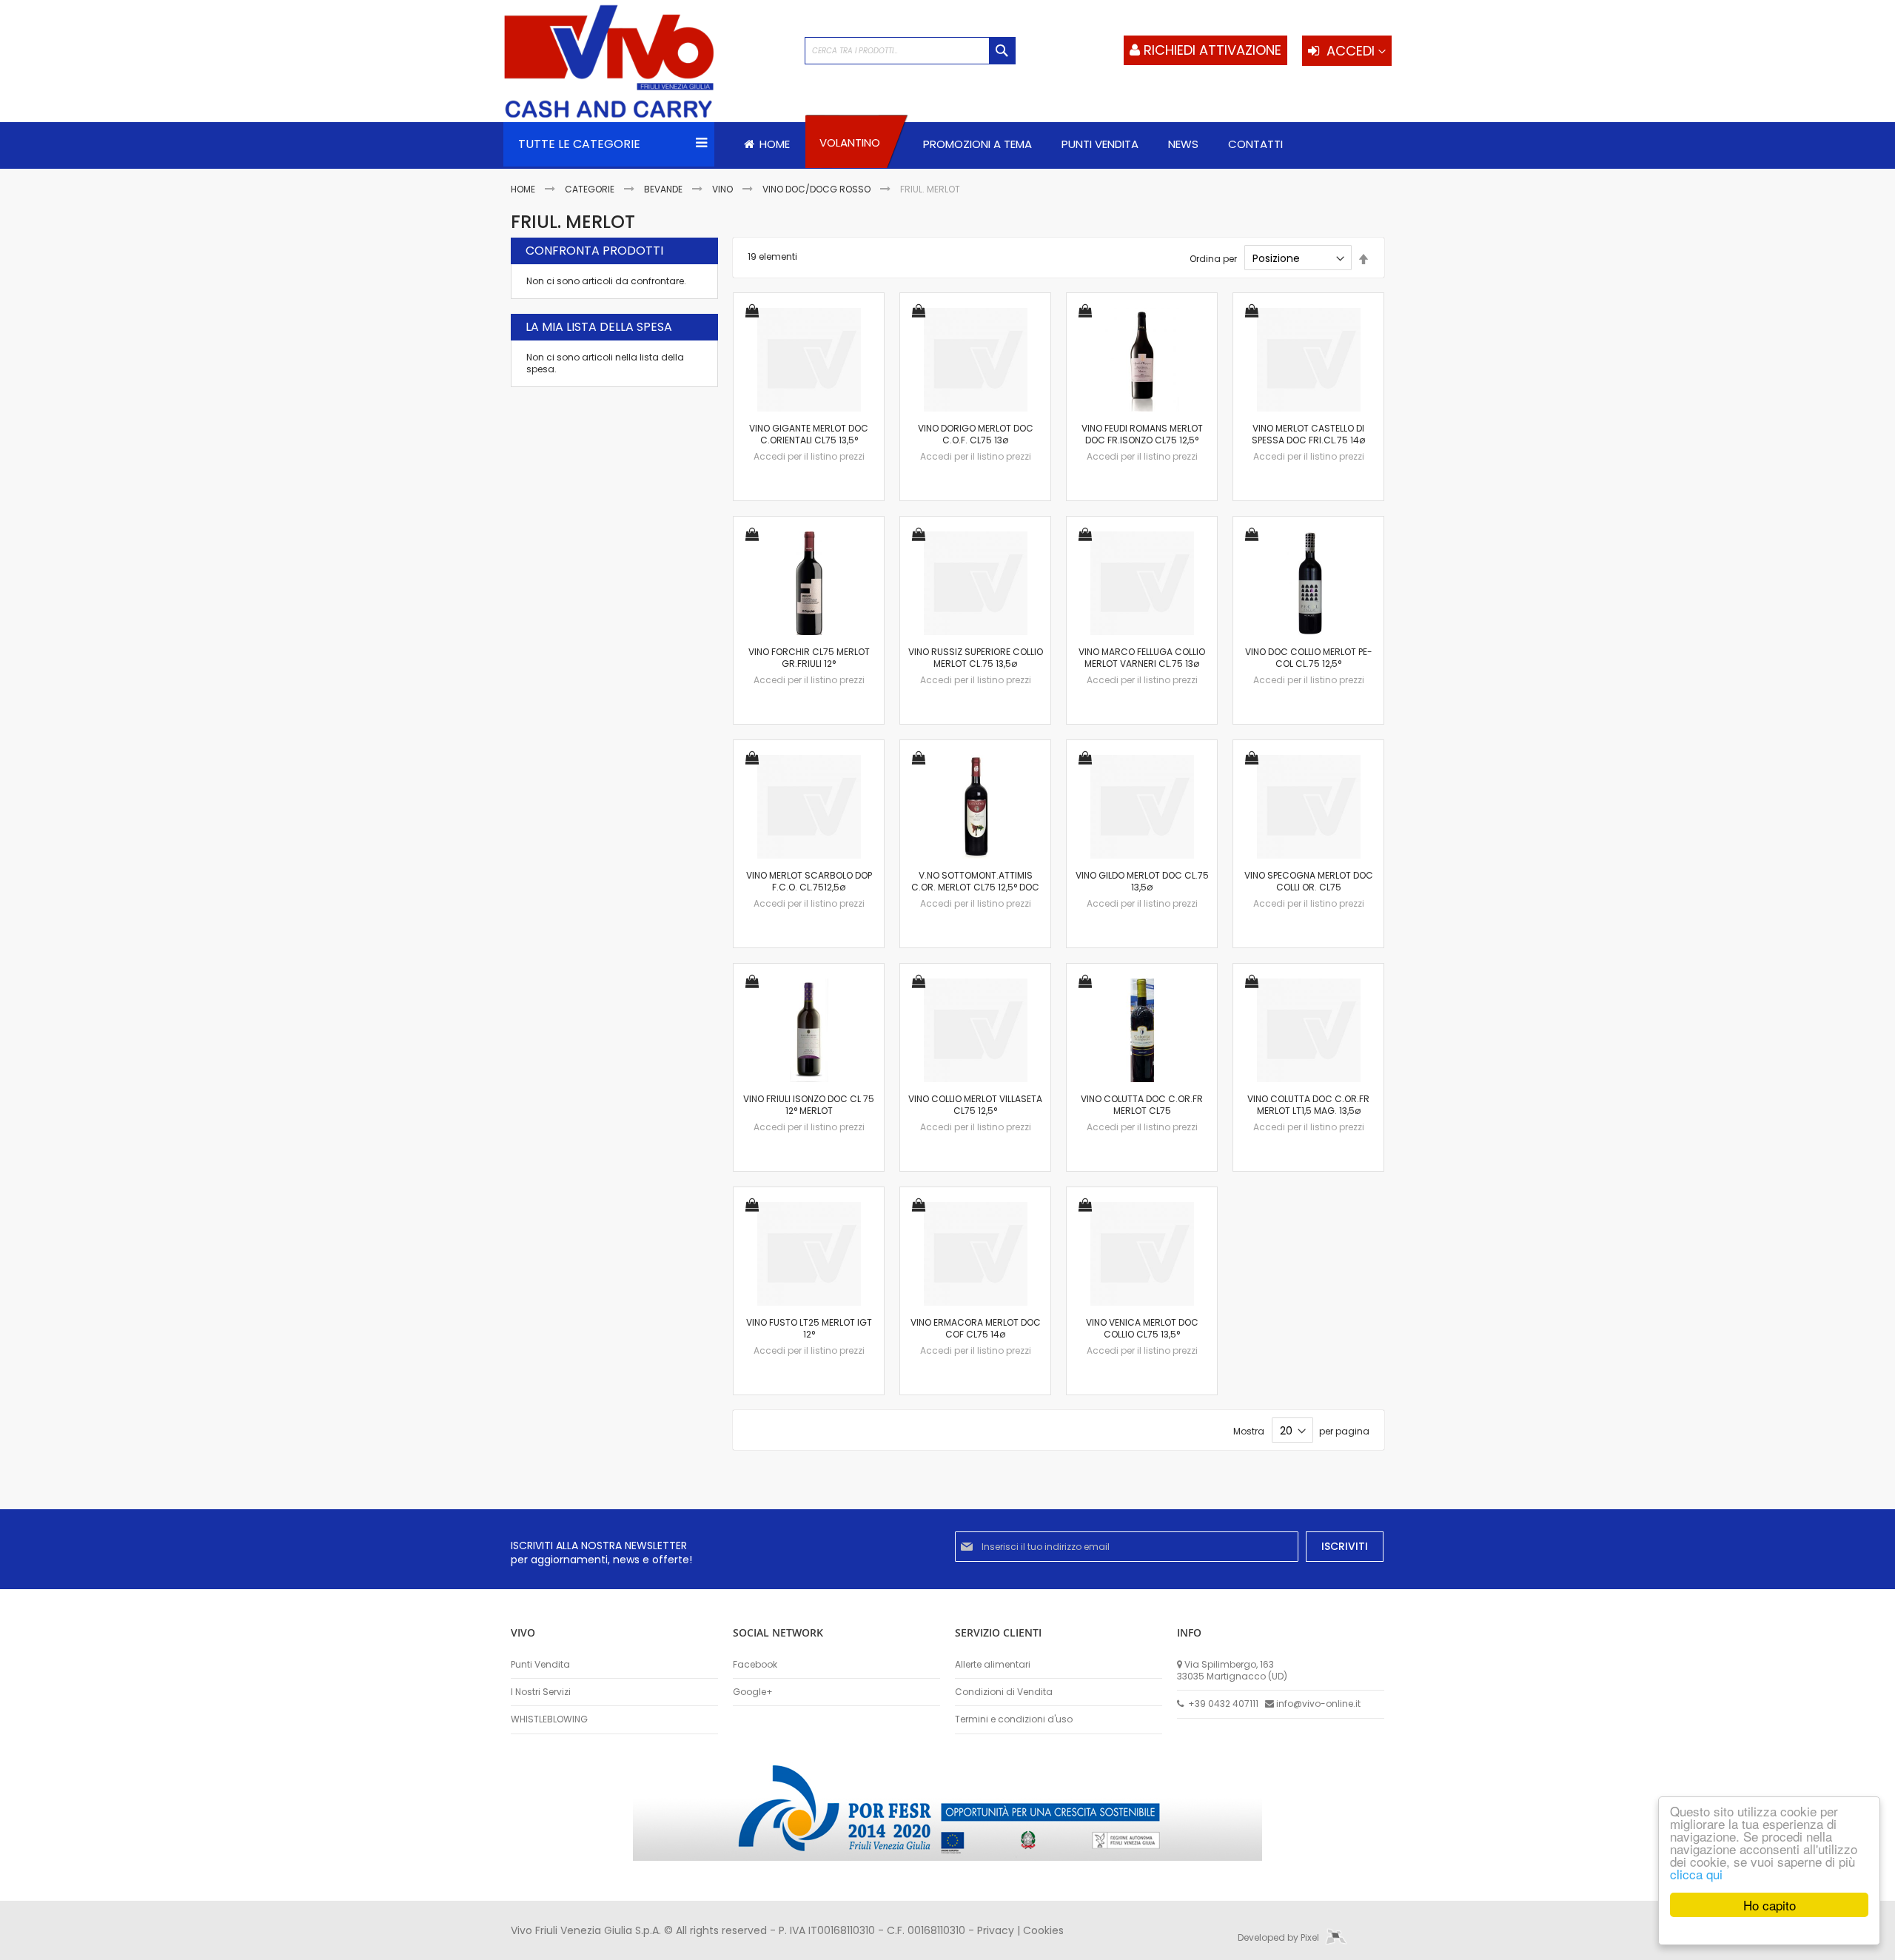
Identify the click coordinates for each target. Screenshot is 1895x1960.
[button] (752, 312)
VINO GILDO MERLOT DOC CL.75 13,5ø (1142, 881)
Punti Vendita (540, 1665)
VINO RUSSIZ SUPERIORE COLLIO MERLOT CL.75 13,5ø (976, 658)
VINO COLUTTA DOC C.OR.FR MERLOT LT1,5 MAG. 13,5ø (1308, 1105)
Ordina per (1213, 259)
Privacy (996, 1930)
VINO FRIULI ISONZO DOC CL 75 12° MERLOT (809, 1105)
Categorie (591, 189)
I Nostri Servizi (541, 1692)
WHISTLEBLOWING (549, 1719)
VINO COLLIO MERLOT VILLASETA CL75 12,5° (975, 1105)
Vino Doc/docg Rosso (818, 189)
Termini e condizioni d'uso (1014, 1719)
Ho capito (1770, 1905)
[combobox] (910, 51)
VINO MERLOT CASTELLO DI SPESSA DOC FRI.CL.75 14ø (1308, 434)
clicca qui (1696, 1874)
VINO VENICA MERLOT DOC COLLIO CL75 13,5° (1142, 1328)
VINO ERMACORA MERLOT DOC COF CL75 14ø (976, 1328)
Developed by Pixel (1279, 1937)
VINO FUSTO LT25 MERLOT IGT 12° (809, 1328)
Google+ (753, 1692)
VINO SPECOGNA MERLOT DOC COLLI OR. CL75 (1309, 881)
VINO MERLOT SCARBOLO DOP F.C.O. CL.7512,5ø (809, 881)
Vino (724, 189)
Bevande (664, 189)
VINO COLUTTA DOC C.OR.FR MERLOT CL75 (1142, 1105)
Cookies (1043, 1930)
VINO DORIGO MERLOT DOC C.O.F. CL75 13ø (976, 434)
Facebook (755, 1665)
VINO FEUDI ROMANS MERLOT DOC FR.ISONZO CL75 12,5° (1142, 434)
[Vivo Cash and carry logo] (647, 63)
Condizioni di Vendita (1004, 1692)
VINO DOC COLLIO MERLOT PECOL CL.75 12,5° (1309, 658)
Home (524, 189)
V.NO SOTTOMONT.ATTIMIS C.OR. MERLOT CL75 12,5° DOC (975, 881)
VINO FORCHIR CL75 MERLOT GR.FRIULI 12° (809, 658)
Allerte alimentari (993, 1665)
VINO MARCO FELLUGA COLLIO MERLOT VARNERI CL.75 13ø (1142, 658)
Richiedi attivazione (1213, 50)
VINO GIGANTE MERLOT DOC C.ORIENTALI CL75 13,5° (809, 434)
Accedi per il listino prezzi (809, 456)
